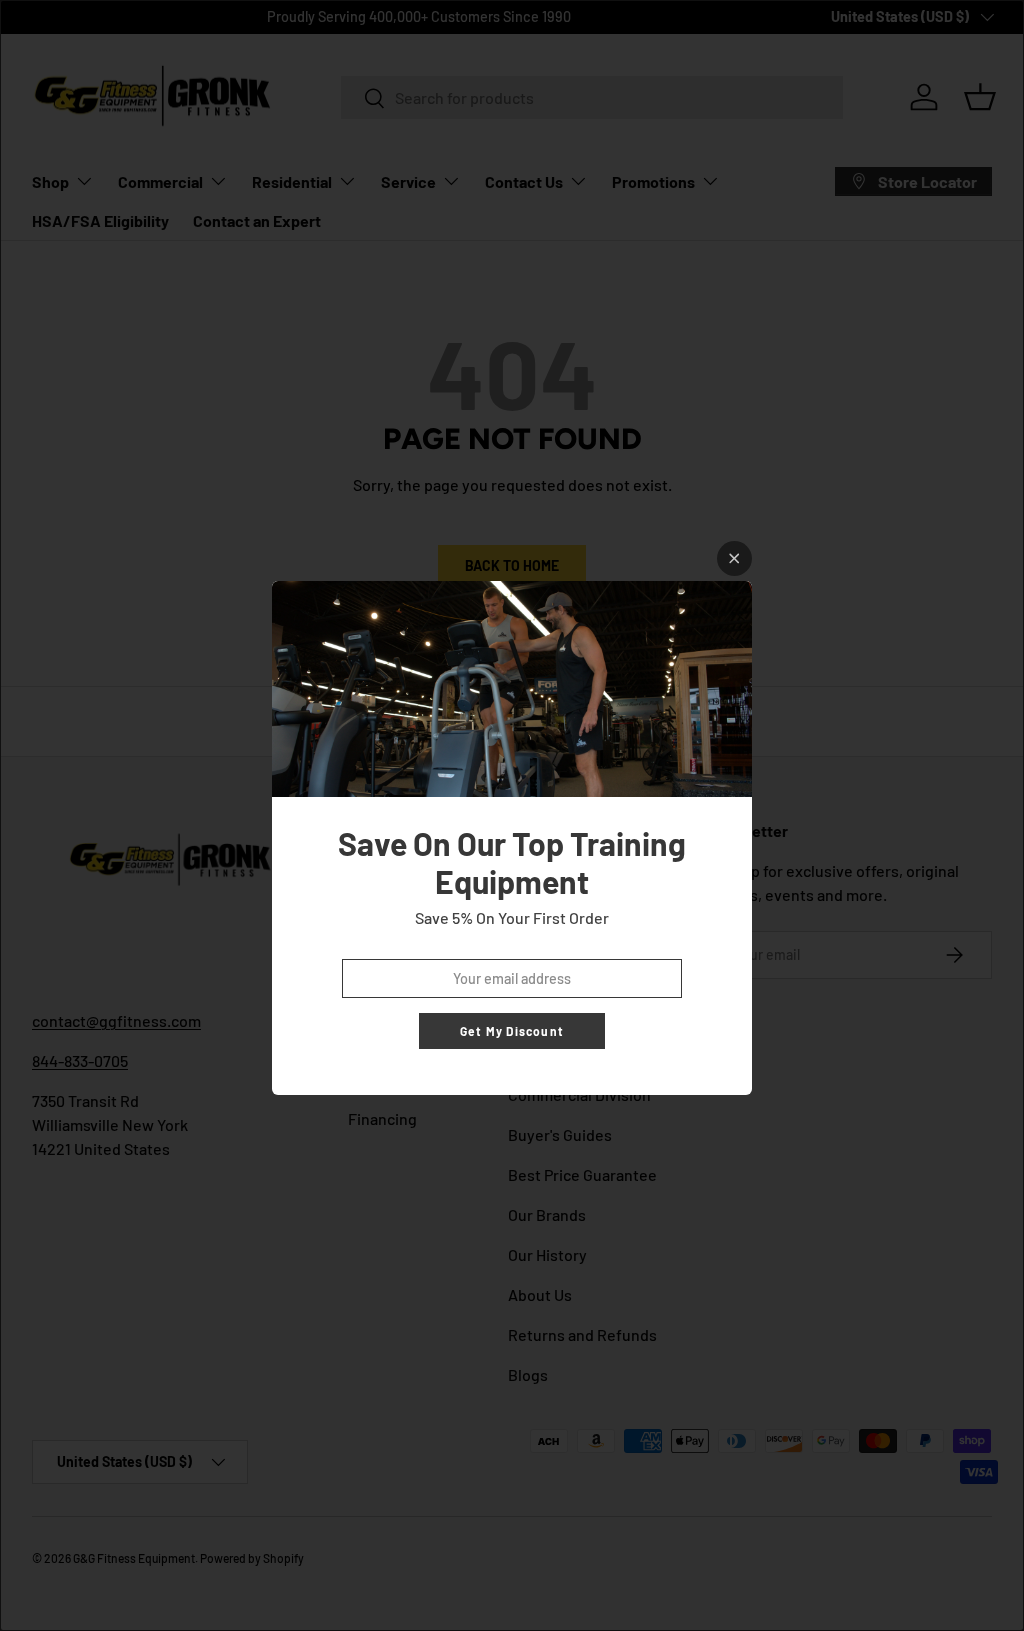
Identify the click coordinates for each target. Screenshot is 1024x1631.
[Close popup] (734, 558)
